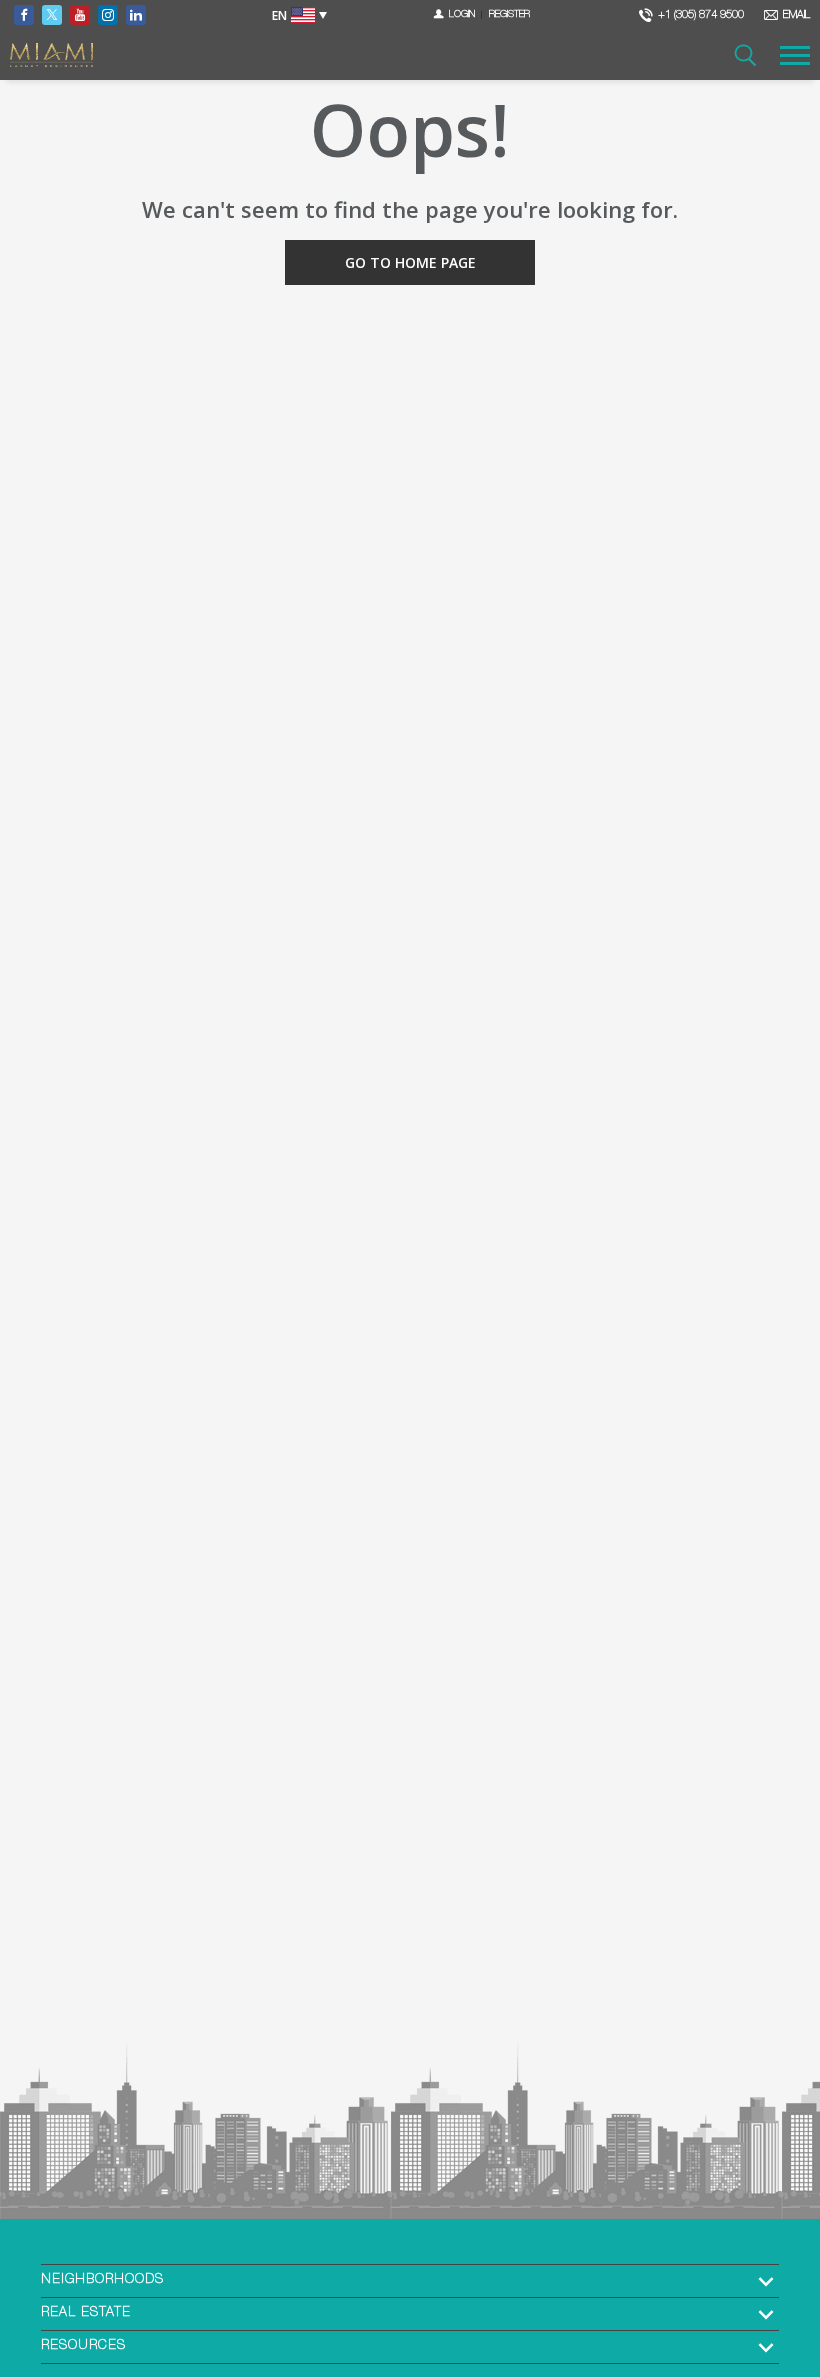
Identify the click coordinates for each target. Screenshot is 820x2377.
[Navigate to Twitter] (52, 15)
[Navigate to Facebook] (24, 15)
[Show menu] (795, 55)
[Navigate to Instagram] (108, 15)
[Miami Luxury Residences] (51, 55)
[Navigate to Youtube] (80, 15)
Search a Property (745, 55)
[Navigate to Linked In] (136, 15)
